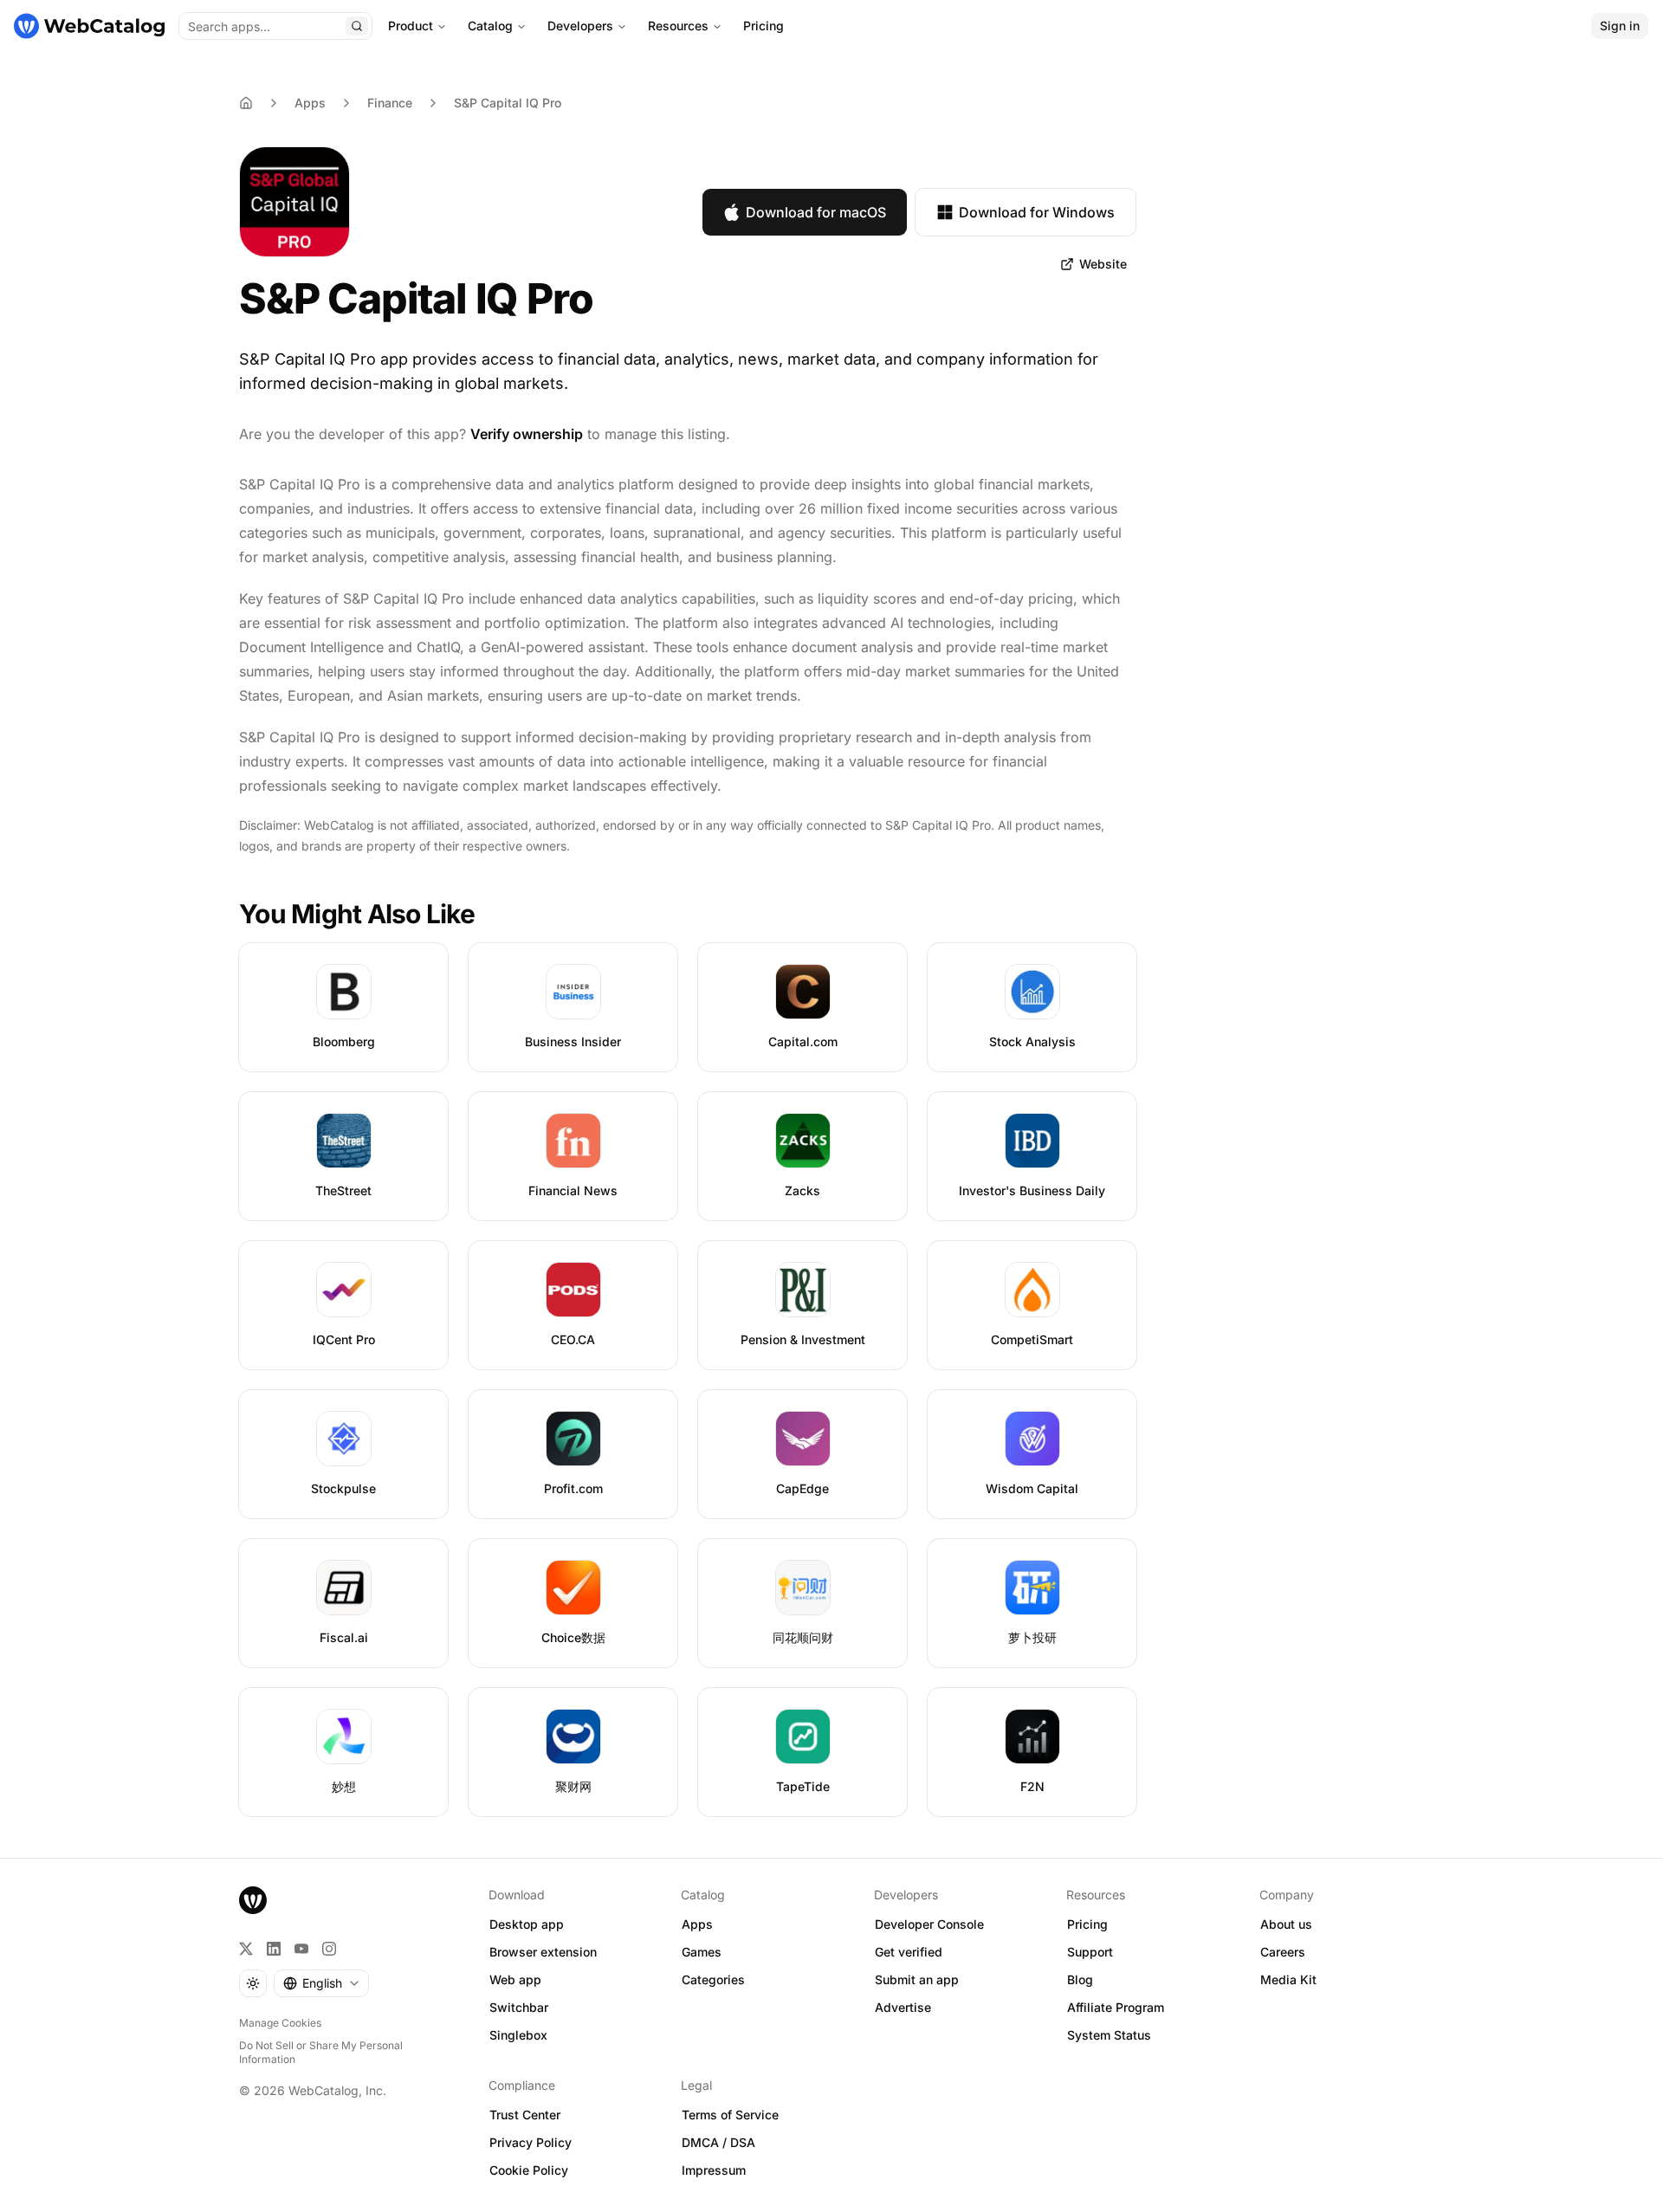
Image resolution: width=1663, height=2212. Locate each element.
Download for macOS (816, 212)
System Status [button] (1109, 2035)
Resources (678, 26)
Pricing (764, 26)
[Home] (89, 26)
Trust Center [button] (525, 2115)
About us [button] (1286, 1924)
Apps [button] (697, 1924)
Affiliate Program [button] (1116, 2007)
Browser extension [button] (543, 1952)
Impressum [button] (714, 2170)
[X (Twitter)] (246, 1949)
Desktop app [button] (527, 1924)
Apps (310, 103)
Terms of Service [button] (730, 2115)
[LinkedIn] (274, 1949)
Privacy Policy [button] (531, 2142)
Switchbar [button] (519, 2007)
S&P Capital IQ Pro (508, 103)
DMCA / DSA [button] (718, 2142)
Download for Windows (1037, 212)
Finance (390, 103)
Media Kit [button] (1288, 1979)
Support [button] (1090, 1952)
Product (411, 26)
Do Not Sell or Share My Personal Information (321, 2052)
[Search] (357, 26)
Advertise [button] (903, 2007)
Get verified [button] (909, 1952)
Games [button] (702, 1952)
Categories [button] (713, 1979)
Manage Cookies (280, 2023)
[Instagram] (329, 1949)
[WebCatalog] (253, 1900)
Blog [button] (1080, 1979)
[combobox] (321, 1983)
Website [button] (1103, 264)
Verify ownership (527, 434)
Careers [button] (1283, 1952)
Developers (580, 26)
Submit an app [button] (917, 1979)
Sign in (1620, 26)
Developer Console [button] (929, 1924)
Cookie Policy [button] (529, 2170)
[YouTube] (301, 1949)
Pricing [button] (1087, 1924)
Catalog (490, 26)
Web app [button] (515, 1979)
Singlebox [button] (518, 2035)
